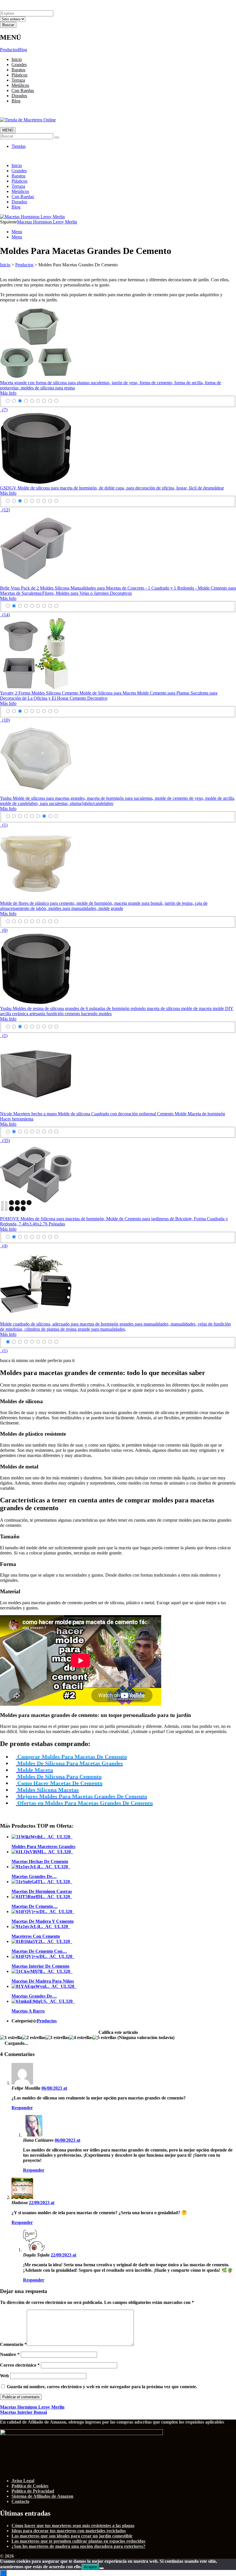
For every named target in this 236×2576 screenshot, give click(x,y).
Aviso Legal (23, 2481)
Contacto (20, 2501)
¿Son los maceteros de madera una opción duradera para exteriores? (78, 2546)
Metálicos (20, 85)
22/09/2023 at (42, 2203)
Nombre (10, 2354)
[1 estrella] (11, 2038)
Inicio (17, 59)
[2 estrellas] (34, 2038)
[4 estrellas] (81, 2038)
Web (4, 2376)
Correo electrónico (20, 2365)
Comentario (13, 2344)
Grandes (19, 65)
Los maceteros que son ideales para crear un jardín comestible (72, 2536)
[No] (102, 2568)
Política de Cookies (30, 2486)
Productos (9, 50)
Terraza (18, 80)
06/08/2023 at (54, 2088)
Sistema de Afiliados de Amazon (42, 2496)
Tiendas (19, 146)
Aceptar (91, 2567)
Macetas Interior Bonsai (23, 2412)
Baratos (18, 70)
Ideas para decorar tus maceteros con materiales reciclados (69, 2531)
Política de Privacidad (33, 2491)
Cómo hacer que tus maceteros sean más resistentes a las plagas (73, 2526)
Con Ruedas (23, 90)
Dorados (19, 96)
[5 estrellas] (104, 2038)
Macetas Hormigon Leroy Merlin (47, 222)
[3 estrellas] (57, 2038)
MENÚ (8, 130)
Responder (22, 2108)
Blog (23, 50)
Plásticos (19, 75)
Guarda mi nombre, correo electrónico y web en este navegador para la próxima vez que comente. (102, 2387)
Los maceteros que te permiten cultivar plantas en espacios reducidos (78, 2541)
